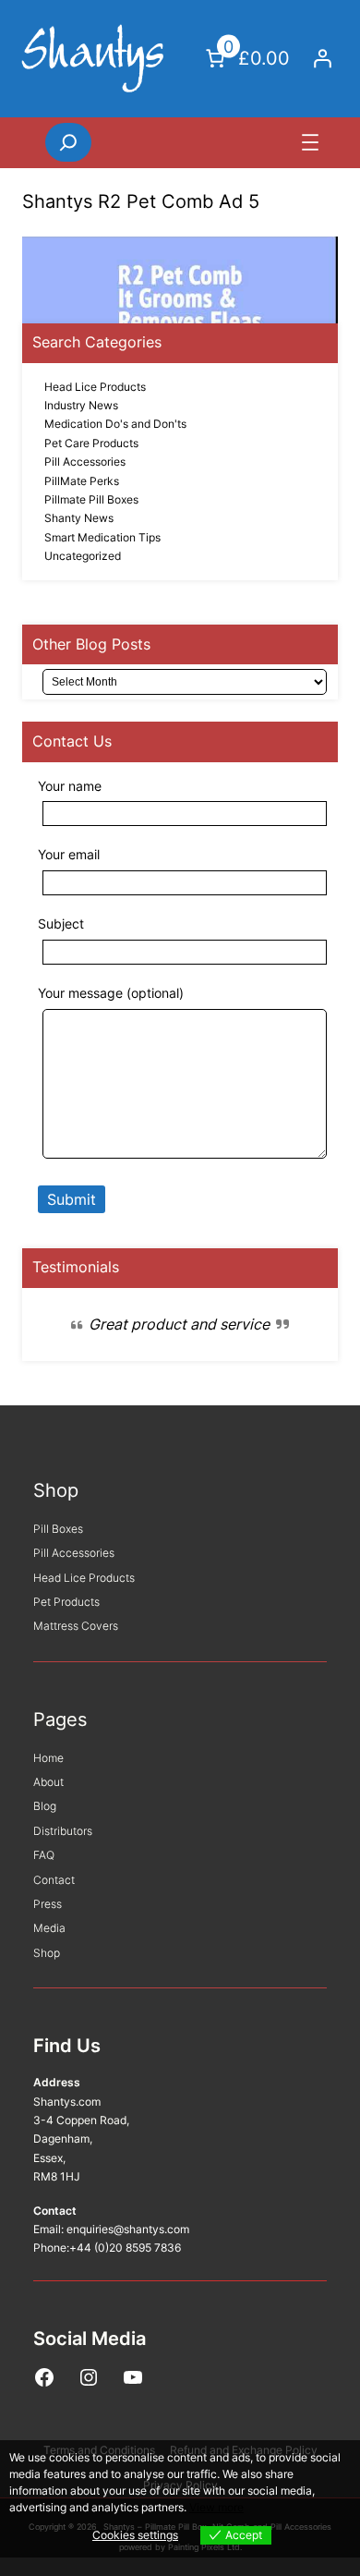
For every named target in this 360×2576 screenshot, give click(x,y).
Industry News (81, 405)
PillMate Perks (82, 481)
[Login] (322, 58)
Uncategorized (83, 556)
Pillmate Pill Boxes (91, 499)
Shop (56, 1490)
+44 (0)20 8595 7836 (125, 2248)
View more (216, 2507)
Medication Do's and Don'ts (115, 424)
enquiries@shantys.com (128, 2229)
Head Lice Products (95, 387)
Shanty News (79, 518)
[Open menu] (310, 142)
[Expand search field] (68, 142)
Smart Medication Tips (102, 537)
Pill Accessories (85, 462)
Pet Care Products (91, 443)
